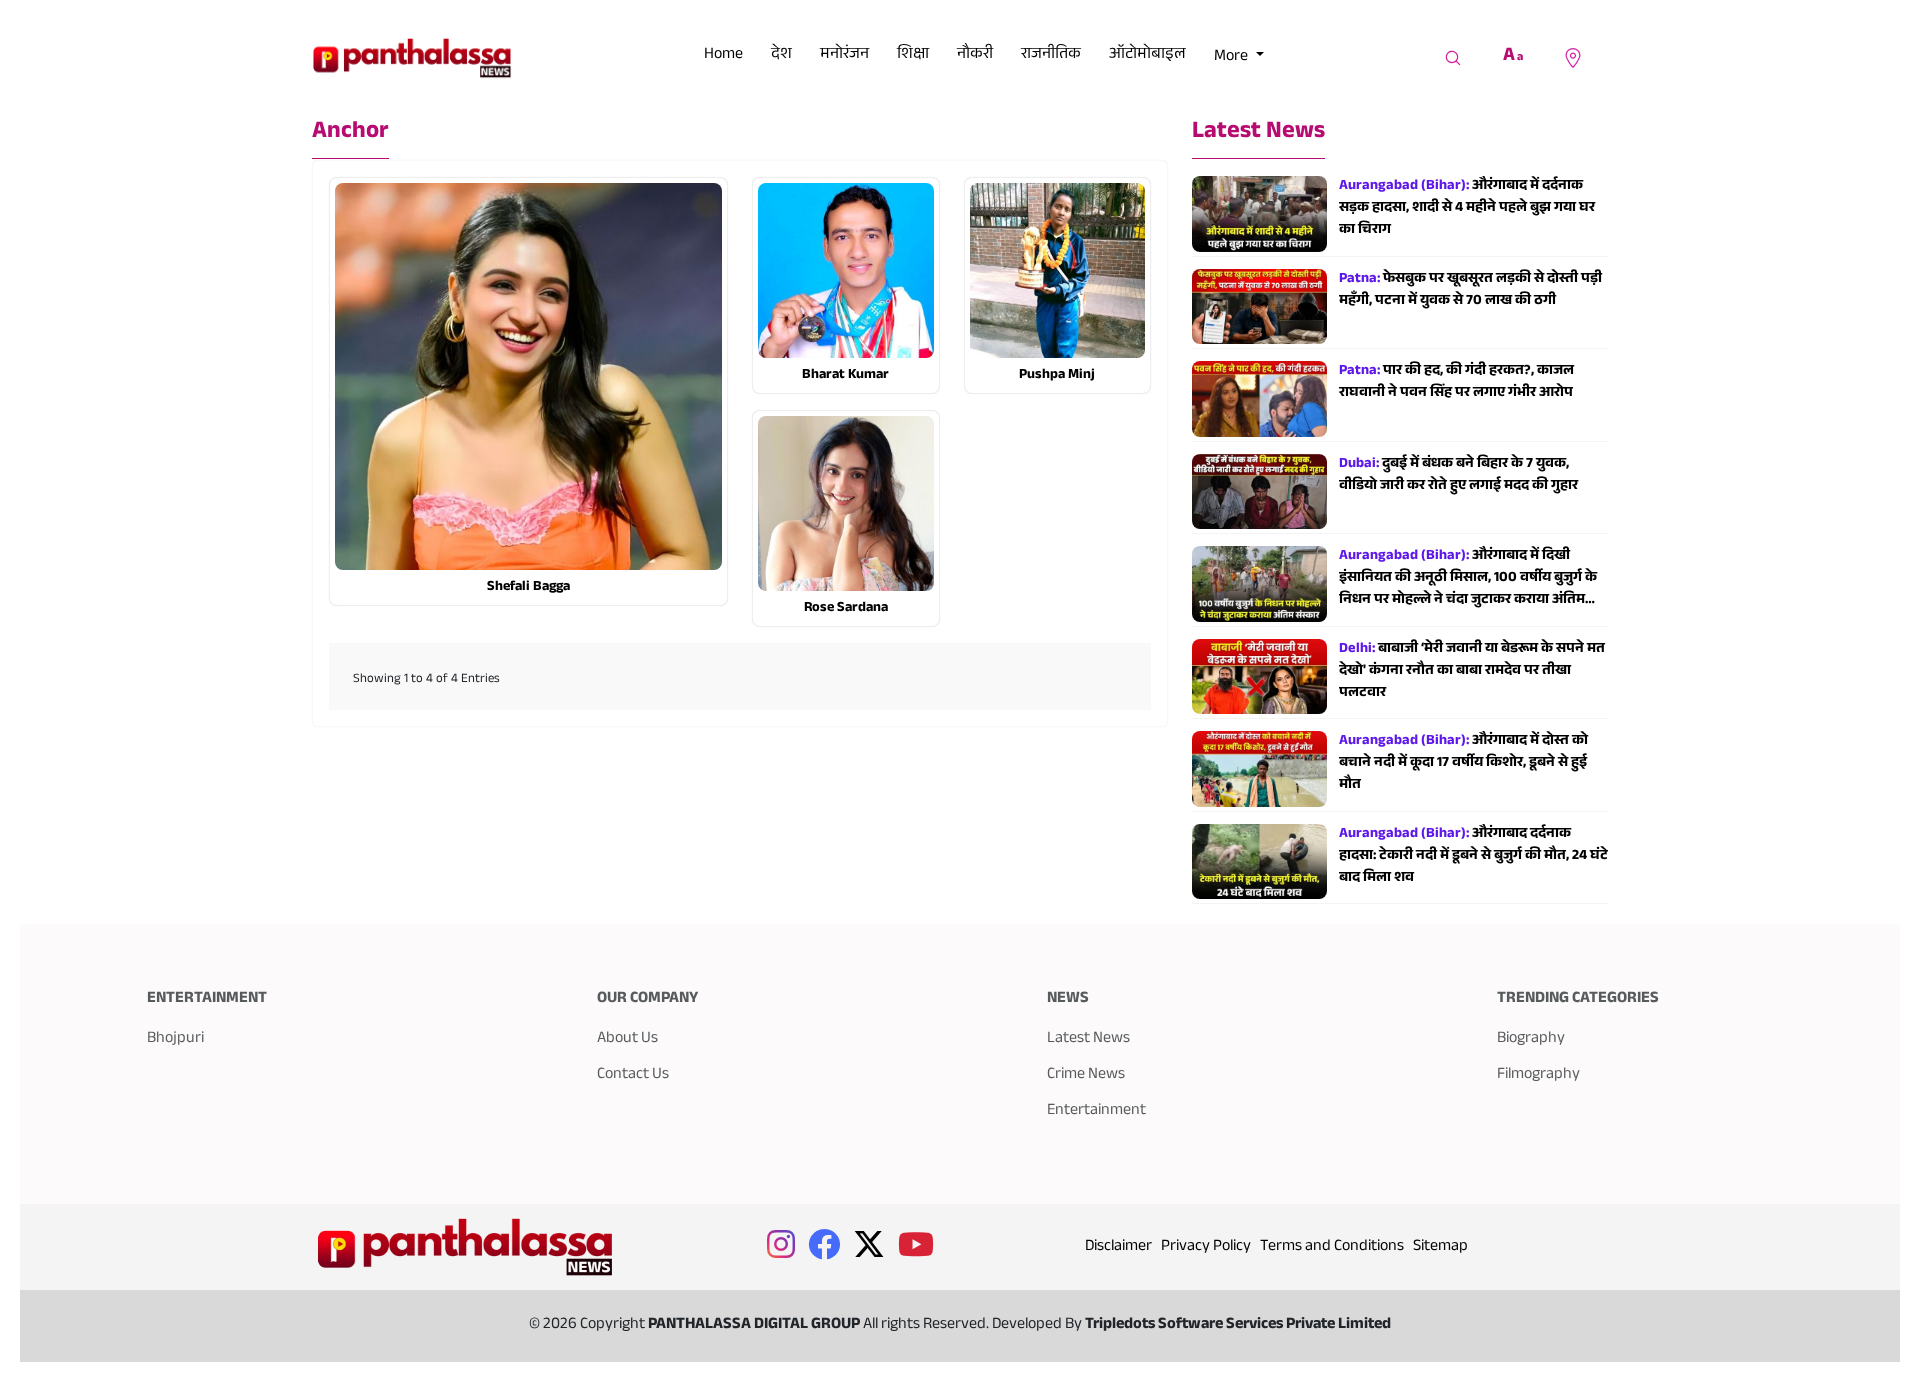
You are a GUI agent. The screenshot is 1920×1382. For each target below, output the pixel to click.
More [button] (1232, 57)
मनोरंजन (844, 55)
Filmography (1538, 1075)
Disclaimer (1118, 1247)
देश (781, 55)
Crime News (1086, 1075)
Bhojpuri (175, 1039)
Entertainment (1096, 1111)
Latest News (1258, 133)
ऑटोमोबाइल (1147, 55)
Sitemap (1440, 1247)
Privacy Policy (1206, 1247)
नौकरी (975, 55)
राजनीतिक (1051, 55)
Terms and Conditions (1332, 1247)
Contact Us (633, 1075)
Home (723, 55)
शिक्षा (913, 55)
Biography (1531, 1039)
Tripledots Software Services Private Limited (1238, 1325)
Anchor (350, 133)
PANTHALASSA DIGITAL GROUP (755, 1325)
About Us (627, 1039)
